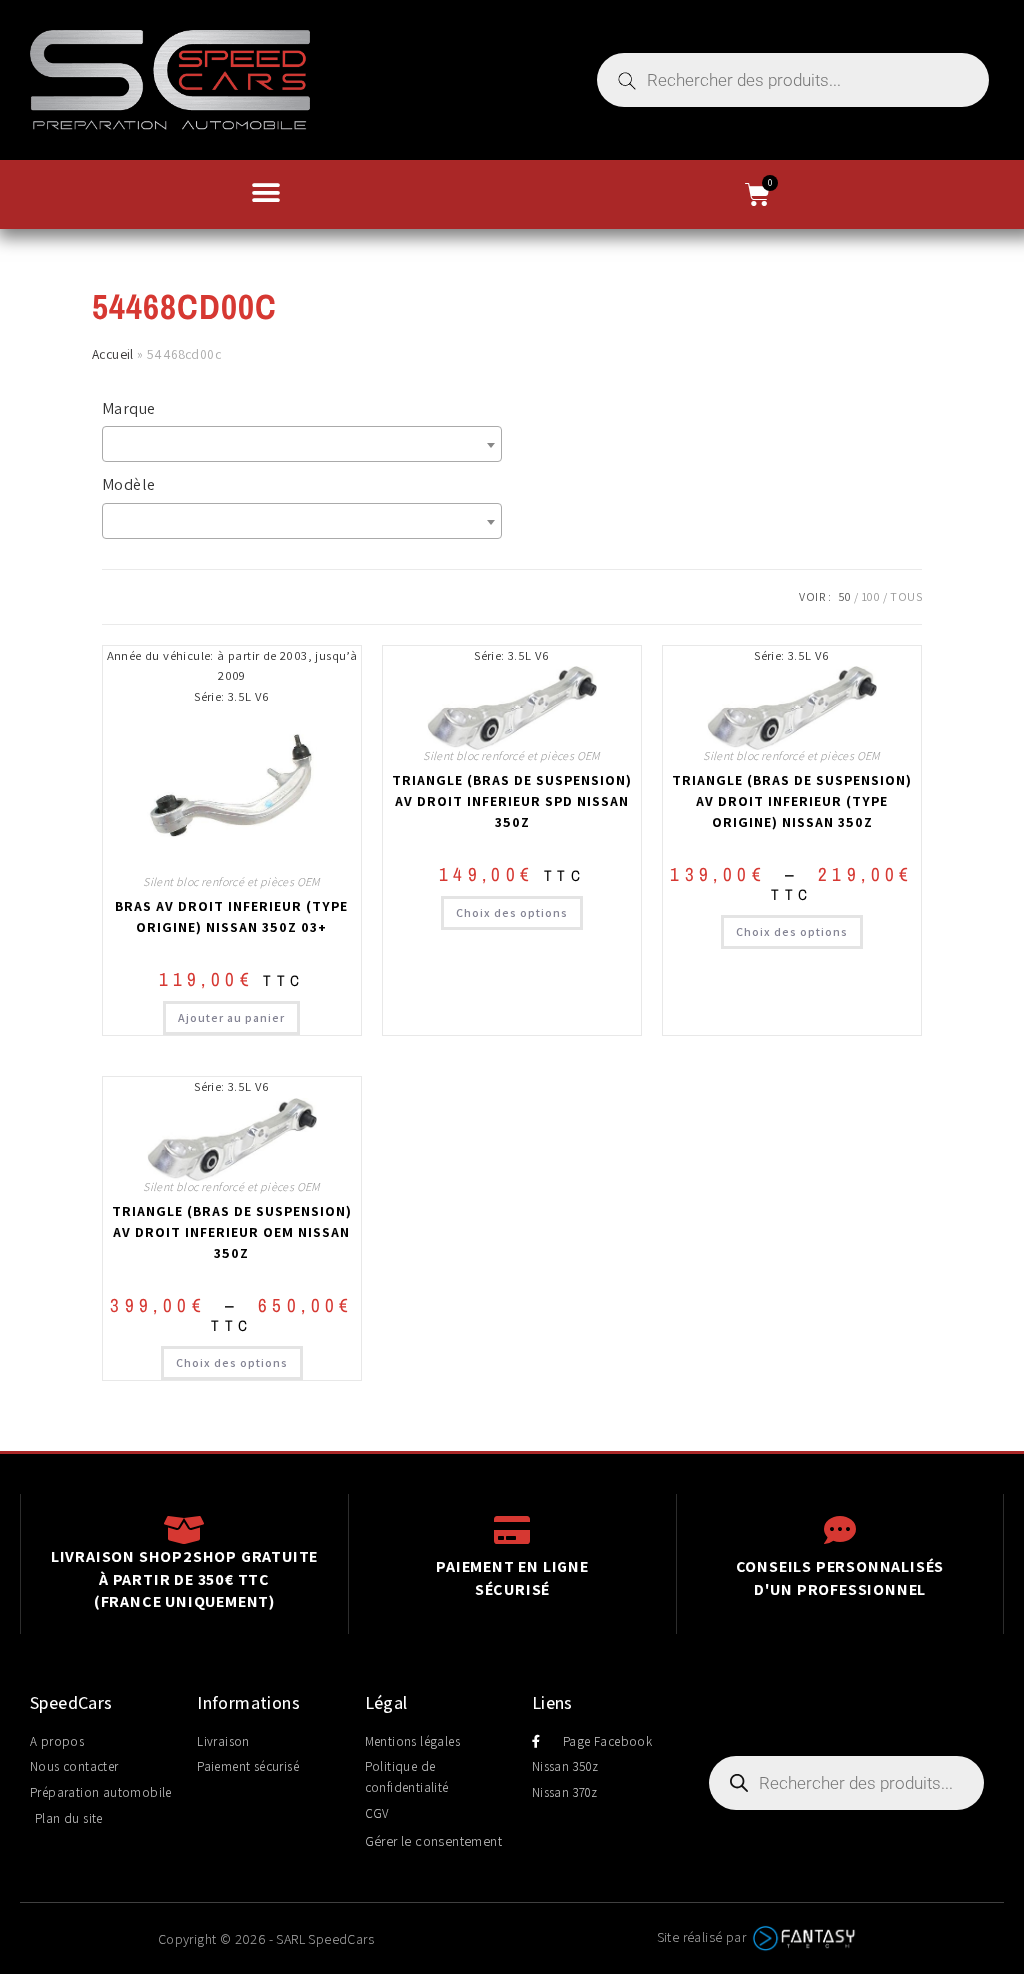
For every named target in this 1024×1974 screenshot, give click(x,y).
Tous (906, 596)
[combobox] (302, 444)
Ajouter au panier (231, 1017)
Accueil (113, 354)
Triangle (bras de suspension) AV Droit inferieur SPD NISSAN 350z (512, 801)
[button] (266, 192)
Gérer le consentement (433, 1841)
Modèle (128, 484)
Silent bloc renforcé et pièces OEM (232, 881)
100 (871, 596)
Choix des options (512, 912)
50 (845, 596)
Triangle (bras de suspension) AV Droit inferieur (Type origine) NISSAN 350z (792, 801)
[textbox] (307, 444)
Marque (128, 408)
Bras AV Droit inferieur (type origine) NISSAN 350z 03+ (231, 916)
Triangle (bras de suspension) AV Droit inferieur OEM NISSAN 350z (232, 1232)
